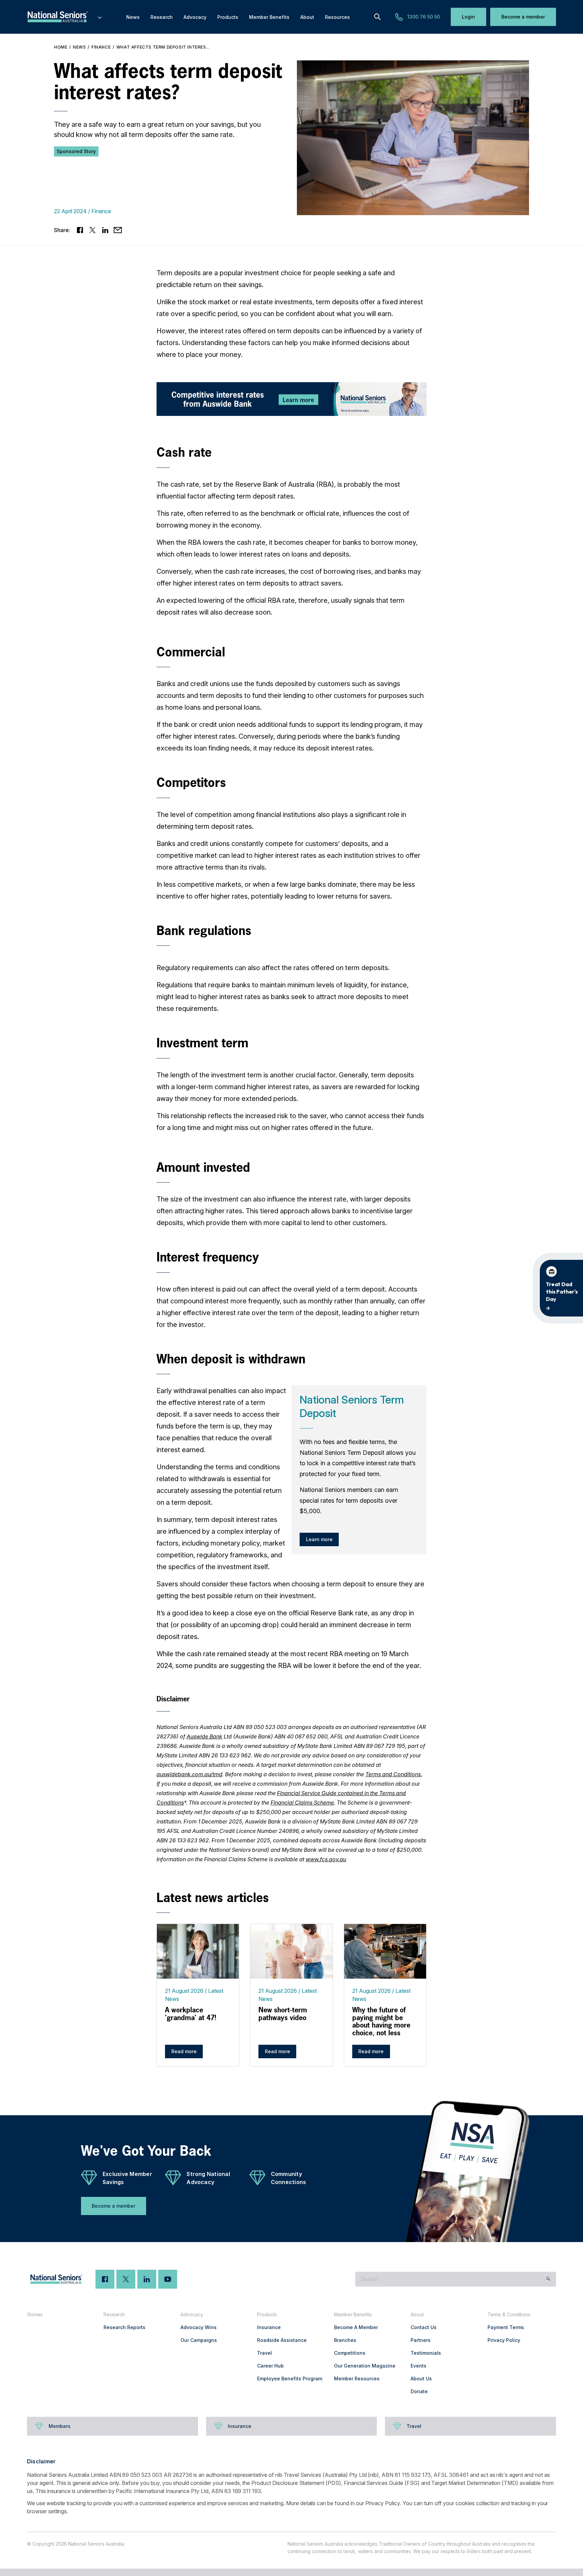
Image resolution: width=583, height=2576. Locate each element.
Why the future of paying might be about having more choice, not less (381, 2021)
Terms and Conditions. (394, 1774)
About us (421, 2379)
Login (468, 17)
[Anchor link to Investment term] (150, 1043)
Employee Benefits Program (290, 2379)
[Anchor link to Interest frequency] (150, 1257)
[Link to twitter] (93, 230)
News (79, 47)
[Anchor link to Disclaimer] (150, 1697)
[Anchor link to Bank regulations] (150, 930)
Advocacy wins (199, 2327)
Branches (345, 2340)
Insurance (269, 2327)
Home (61, 47)
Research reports (124, 2327)
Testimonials (426, 2353)
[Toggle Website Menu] (100, 17)
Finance (101, 47)
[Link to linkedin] (105, 230)
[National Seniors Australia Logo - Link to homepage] (65, 17)
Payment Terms (506, 2327)
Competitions (350, 2353)
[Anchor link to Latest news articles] (150, 1897)
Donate (419, 2391)
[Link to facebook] (80, 230)
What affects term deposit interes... (163, 47)
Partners (421, 2340)
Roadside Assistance (282, 2340)
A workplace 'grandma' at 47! (191, 2014)
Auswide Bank (204, 1736)
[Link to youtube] (168, 2279)
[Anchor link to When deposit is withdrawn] (150, 1359)
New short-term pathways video (283, 2014)
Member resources (357, 2379)
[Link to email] (118, 230)
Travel (265, 2353)
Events (419, 2366)
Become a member (523, 17)
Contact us (424, 2327)
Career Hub (270, 2366)
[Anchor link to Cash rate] (150, 452)
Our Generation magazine (365, 2366)
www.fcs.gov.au (326, 1859)
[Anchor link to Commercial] (150, 652)
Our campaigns (199, 2340)
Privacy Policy (504, 2340)
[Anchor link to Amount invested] (150, 1167)
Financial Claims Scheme (302, 1803)
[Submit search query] (548, 2279)
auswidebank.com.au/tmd (189, 1774)
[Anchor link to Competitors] (150, 782)
